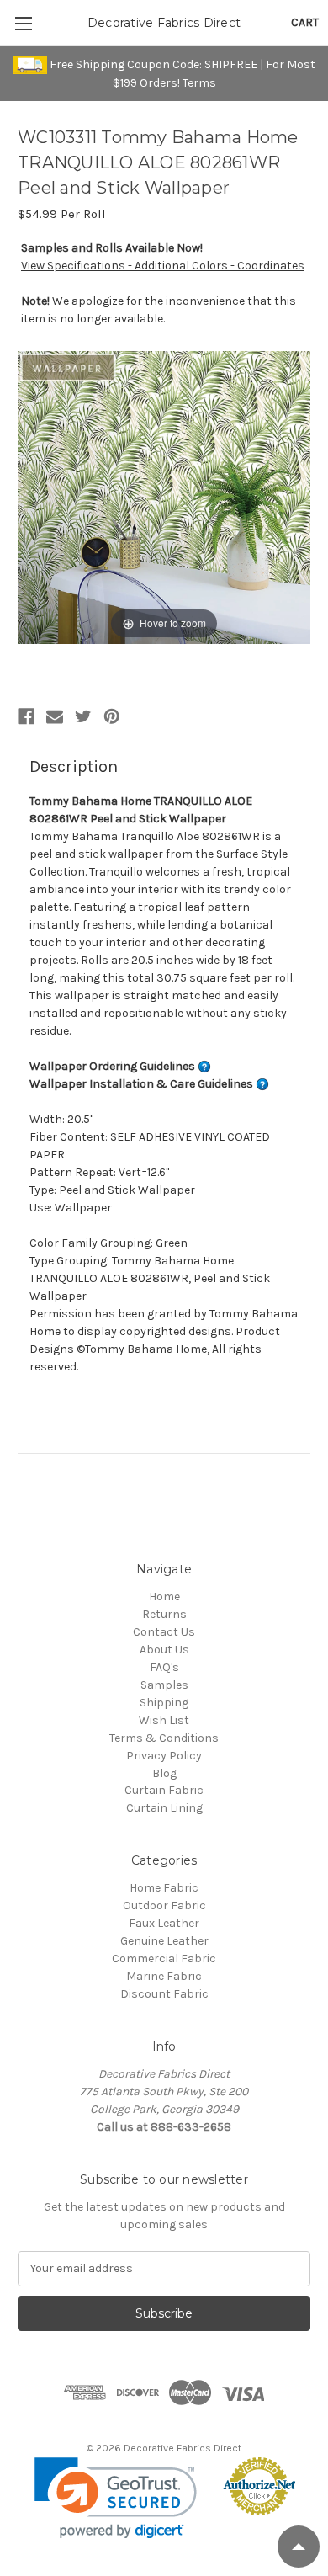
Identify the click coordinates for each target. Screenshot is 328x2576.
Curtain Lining (164, 1808)
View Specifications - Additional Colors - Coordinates (163, 266)
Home (164, 1597)
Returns (164, 1614)
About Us (164, 1650)
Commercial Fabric (164, 1959)
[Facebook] (26, 716)
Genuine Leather (164, 1941)
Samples (164, 1685)
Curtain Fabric (164, 1790)
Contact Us (164, 1632)
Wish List (164, 1720)
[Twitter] (83, 716)
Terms (199, 83)
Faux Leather (164, 1923)
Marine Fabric (164, 1976)
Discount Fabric (164, 1994)
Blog (164, 1773)
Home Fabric (164, 1888)
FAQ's (164, 1667)
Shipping (164, 1703)
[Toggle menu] (23, 23)
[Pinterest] (112, 716)
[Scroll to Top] (299, 2547)
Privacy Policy (164, 1756)
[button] (116, 2498)
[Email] (55, 716)
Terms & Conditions (164, 1738)
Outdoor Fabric (164, 1905)
